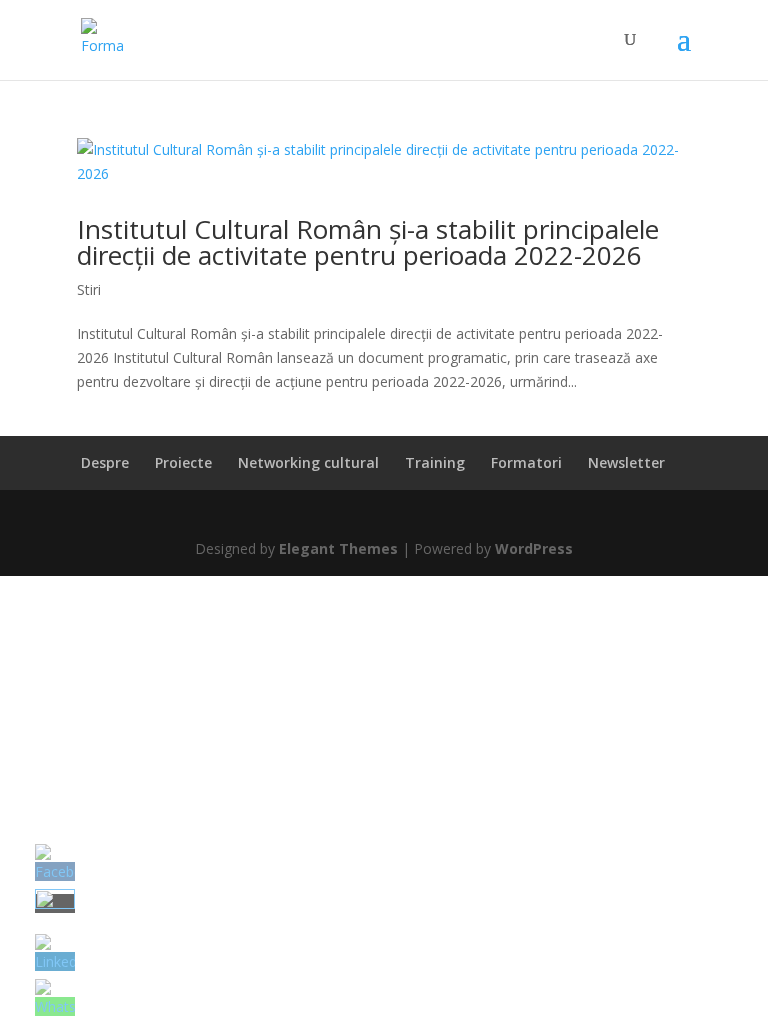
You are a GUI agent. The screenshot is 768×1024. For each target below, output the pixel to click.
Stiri (89, 289)
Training (435, 462)
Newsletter (626, 462)
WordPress (534, 548)
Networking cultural (308, 462)
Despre (105, 462)
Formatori (526, 462)
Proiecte (183, 462)
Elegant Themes (338, 548)
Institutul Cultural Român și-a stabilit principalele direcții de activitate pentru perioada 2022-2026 (368, 242)
